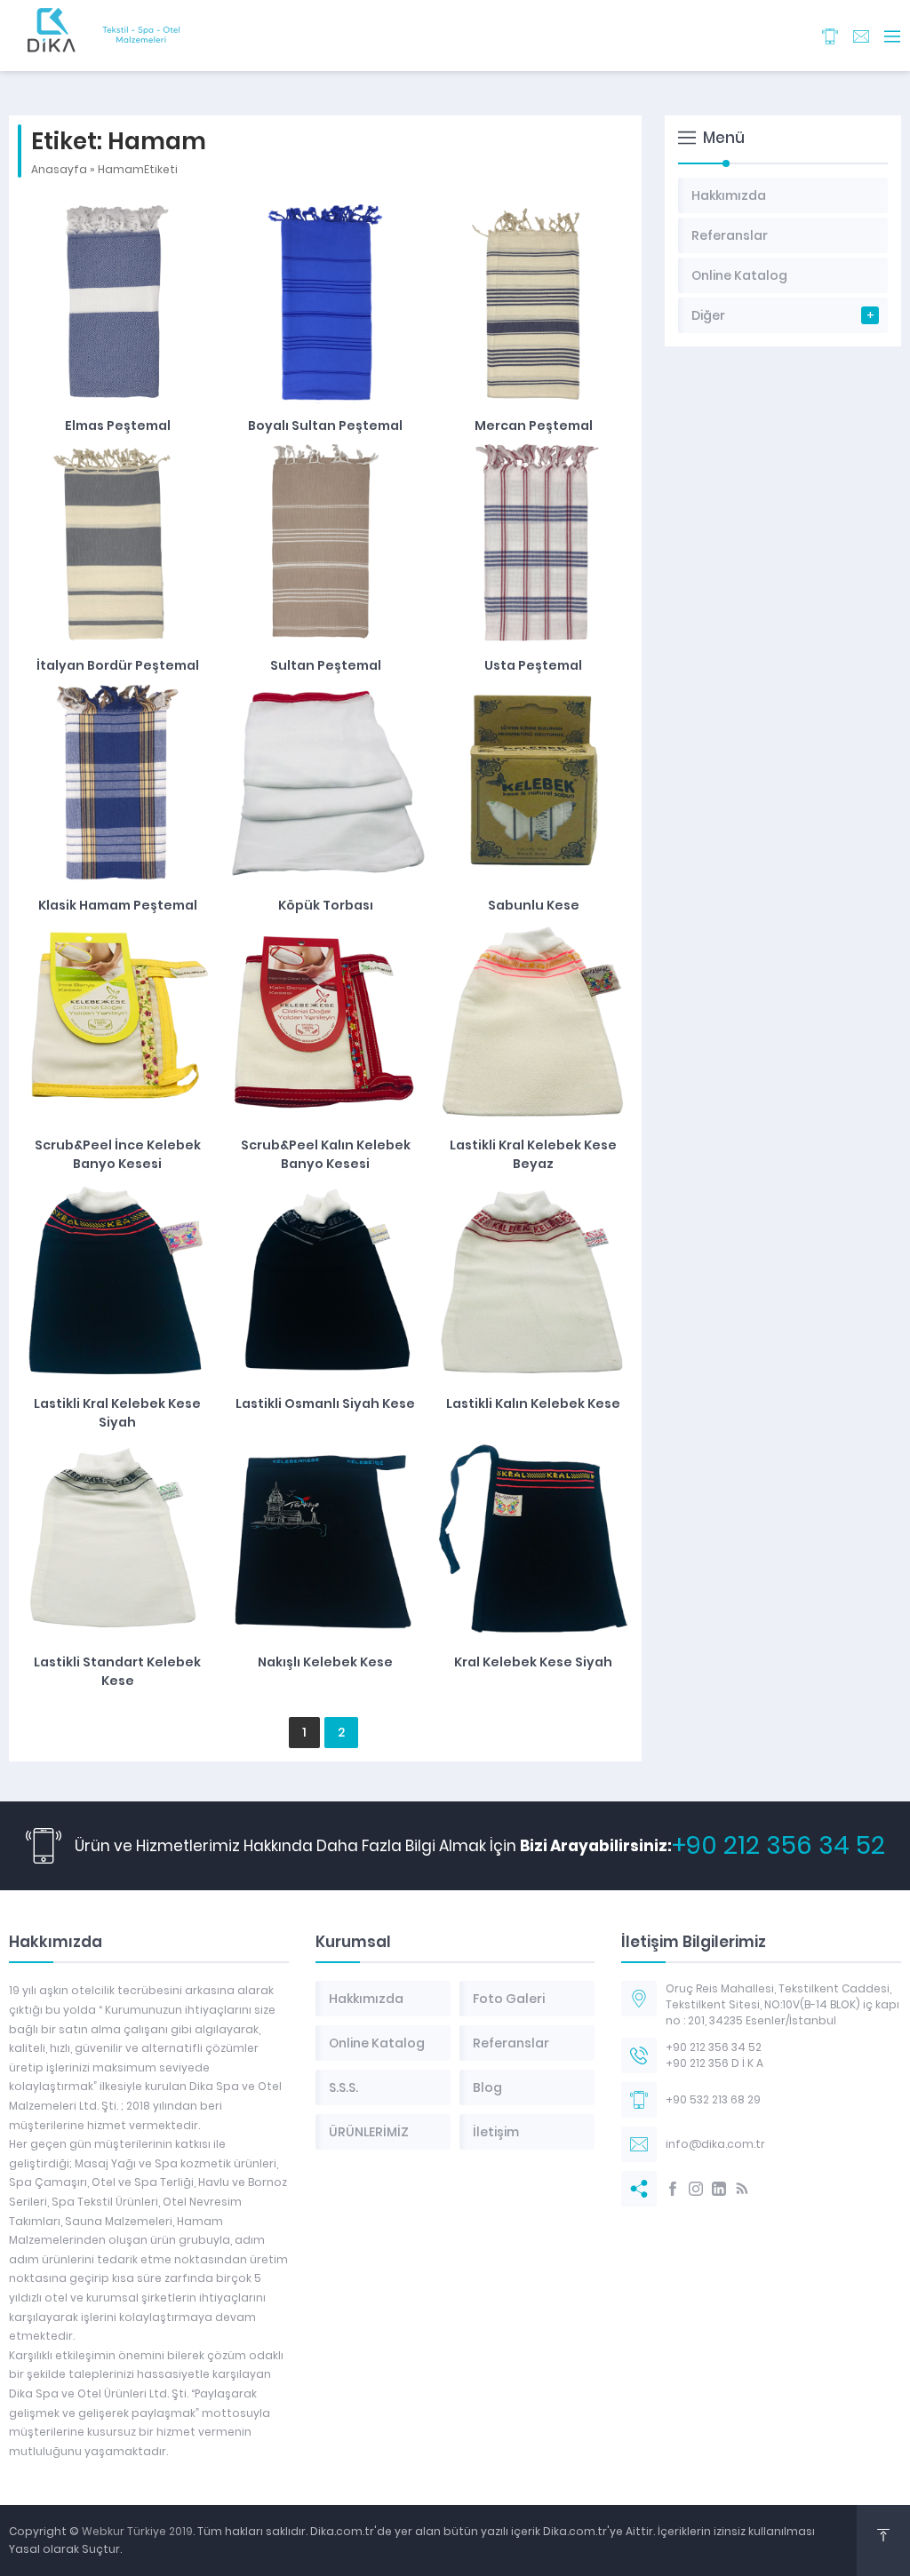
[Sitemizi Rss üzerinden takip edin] (742, 2189)
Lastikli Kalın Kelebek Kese (533, 1403)
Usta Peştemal (533, 665)
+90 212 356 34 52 (778, 1845)
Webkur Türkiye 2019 (137, 2531)
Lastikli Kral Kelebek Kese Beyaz (533, 1154)
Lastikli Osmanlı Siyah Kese (325, 1403)
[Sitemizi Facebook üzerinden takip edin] (673, 2189)
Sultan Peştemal (326, 665)
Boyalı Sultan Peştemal (325, 425)
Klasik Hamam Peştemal (118, 905)
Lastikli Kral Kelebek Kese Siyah (117, 1413)
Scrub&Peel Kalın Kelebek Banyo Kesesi (326, 1154)
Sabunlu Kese (534, 905)
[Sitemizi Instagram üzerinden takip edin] (696, 2189)
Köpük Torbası (326, 905)
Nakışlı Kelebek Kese (325, 1662)
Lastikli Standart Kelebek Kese (117, 1671)
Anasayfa (59, 169)
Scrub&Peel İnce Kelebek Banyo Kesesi (118, 1154)
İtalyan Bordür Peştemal (118, 665)
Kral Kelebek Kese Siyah (533, 1662)
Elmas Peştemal (118, 425)
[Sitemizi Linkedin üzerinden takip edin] (719, 2189)
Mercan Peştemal (534, 425)
